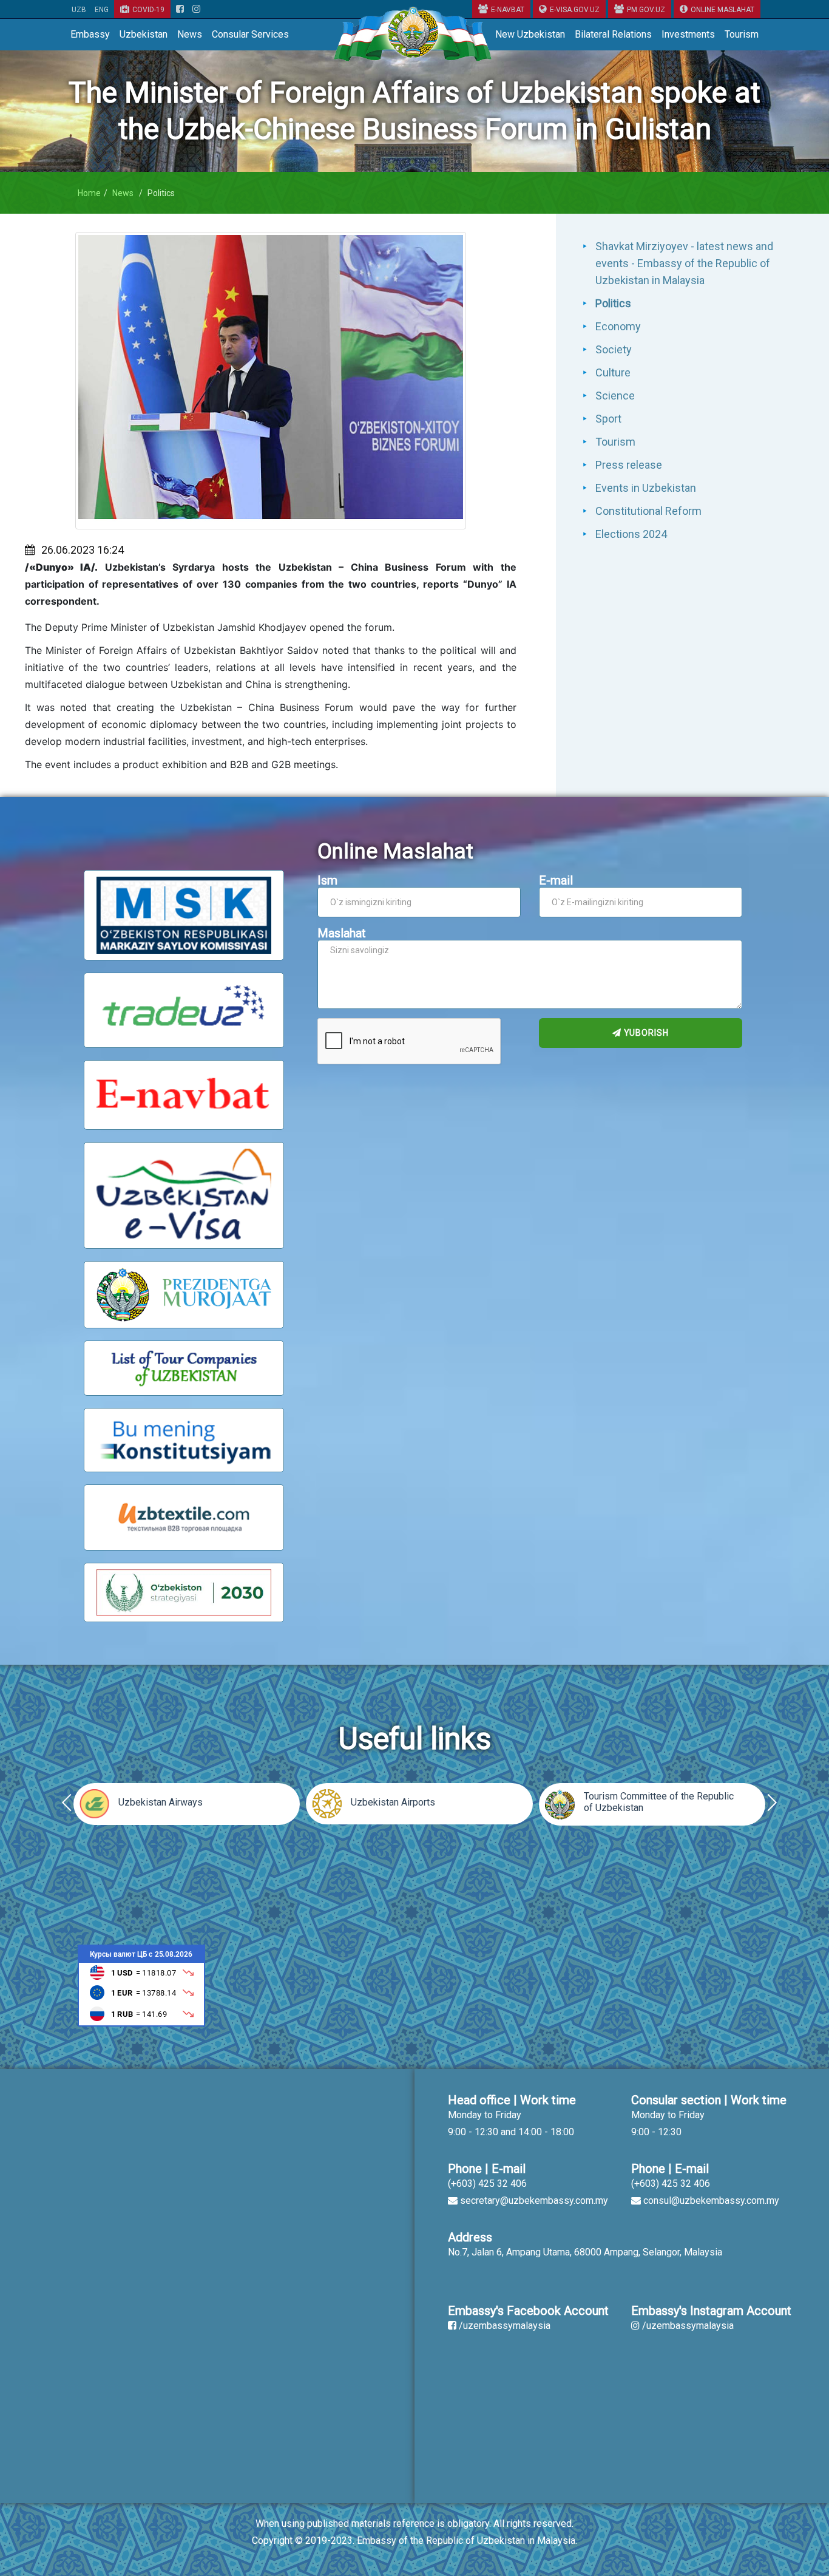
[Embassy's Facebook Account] (180, 10)
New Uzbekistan (530, 34)
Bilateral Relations (613, 34)
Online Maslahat (722, 10)
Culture (613, 372)
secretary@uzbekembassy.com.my (534, 2200)
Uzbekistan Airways (161, 1802)
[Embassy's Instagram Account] (196, 10)
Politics (613, 303)
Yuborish (645, 1033)
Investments (688, 34)
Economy (618, 326)
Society (614, 349)
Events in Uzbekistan (646, 488)
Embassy (90, 34)
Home (89, 193)
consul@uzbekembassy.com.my (711, 2200)
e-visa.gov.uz (575, 10)
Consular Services (250, 34)
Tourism (742, 34)
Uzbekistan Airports (393, 1802)
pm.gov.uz (646, 10)
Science (615, 396)
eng (102, 10)
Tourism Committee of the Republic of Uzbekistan (659, 1802)
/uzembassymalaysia (505, 2326)
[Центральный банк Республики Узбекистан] (141, 1985)
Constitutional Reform (648, 511)
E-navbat (508, 10)
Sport (608, 419)
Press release (629, 465)
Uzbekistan (144, 34)
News (190, 34)
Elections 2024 (631, 534)
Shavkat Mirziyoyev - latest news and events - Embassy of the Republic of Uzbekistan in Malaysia (684, 263)
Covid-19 (148, 10)
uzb (79, 10)
